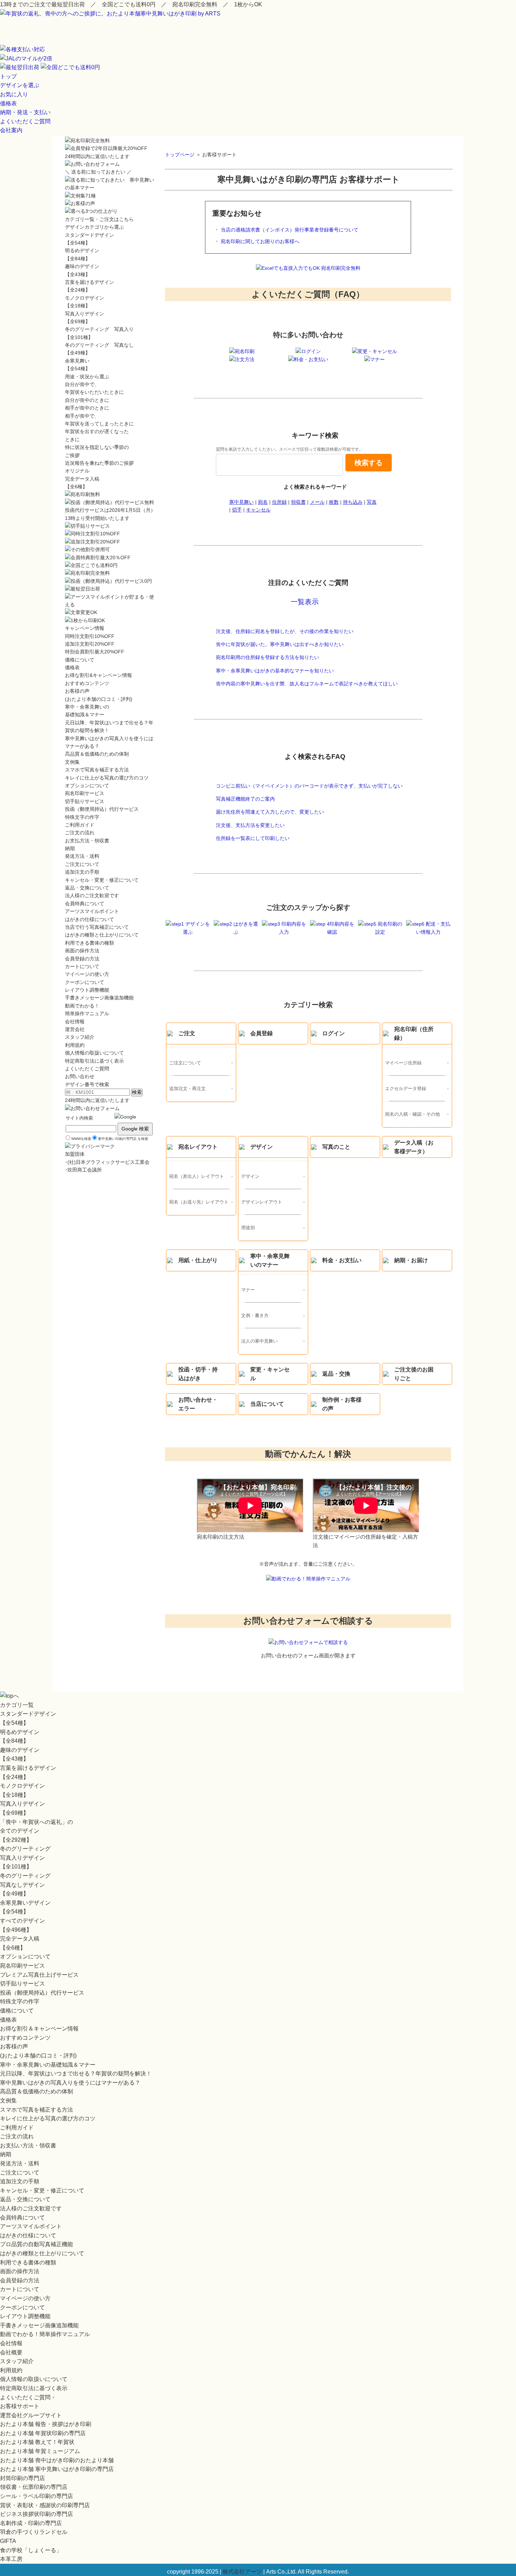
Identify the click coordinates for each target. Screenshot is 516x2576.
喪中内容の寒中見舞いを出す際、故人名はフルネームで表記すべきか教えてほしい (307, 684)
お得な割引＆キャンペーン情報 (39, 2029)
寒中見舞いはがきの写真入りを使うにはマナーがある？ (70, 2083)
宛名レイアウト (198, 1147)
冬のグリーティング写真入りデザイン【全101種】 (25, 1858)
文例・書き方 (255, 1316)
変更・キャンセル (270, 1374)
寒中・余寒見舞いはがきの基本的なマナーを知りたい (275, 671)
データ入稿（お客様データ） (414, 1147)
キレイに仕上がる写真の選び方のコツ (107, 778)
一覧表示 (305, 602)
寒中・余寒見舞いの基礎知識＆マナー (48, 2065)
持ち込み (353, 502)
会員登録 (262, 1033)
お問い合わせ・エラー (198, 1404)
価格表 (8, 103)
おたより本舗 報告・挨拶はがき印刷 (46, 2424)
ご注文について (185, 1063)
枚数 (334, 502)
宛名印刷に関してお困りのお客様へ (260, 241)
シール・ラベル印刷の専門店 (37, 2496)
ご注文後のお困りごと (414, 1374)
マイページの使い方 (87, 974)
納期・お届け (411, 1260)
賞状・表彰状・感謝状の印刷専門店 (45, 2505)
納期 (70, 848)
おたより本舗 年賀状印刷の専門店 (43, 2433)
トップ (8, 76)
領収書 (298, 502)
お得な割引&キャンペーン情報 (98, 675)
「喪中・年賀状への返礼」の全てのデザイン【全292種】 (37, 1831)
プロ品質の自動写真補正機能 (37, 2244)
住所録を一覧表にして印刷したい (253, 838)
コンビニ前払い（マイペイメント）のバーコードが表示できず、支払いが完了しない (309, 786)
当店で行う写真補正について (97, 927)
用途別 (248, 1228)
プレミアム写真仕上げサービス (39, 1975)
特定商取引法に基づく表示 (94, 1061)
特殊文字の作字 (82, 817)
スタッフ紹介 (80, 1037)
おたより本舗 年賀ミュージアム (40, 2451)
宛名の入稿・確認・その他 (412, 1114)
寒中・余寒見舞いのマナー (270, 1261)
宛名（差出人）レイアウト (197, 1176)
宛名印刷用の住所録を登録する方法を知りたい (267, 657)
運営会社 (75, 1029)
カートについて (82, 966)
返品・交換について (87, 888)
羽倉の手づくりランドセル (34, 2532)
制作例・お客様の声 (342, 1404)
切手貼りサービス (85, 801)
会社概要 (11, 2352)
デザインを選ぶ (20, 85)
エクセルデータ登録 (406, 1089)
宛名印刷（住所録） (414, 1034)
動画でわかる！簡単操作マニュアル (45, 2334)
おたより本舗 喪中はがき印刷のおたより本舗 (57, 2460)
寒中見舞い (242, 502)
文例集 (72, 762)
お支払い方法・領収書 (28, 2145)
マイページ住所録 (403, 1063)
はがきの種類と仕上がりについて (102, 935)
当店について (267, 1404)
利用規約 (75, 1045)
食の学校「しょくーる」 (31, 2550)
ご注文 (187, 1033)
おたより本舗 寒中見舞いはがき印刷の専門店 (57, 2469)
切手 (237, 510)
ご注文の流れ (80, 833)
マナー (248, 1290)
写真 (372, 502)
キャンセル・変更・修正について (102, 880)
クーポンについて (85, 982)
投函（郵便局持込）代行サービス (102, 809)
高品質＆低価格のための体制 (97, 754)
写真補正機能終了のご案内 (245, 799)
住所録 (279, 502)
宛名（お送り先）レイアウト (199, 1202)
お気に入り (14, 94)
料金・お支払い (342, 1260)
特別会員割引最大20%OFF (95, 652)
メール (317, 502)
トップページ (180, 155)
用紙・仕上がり (198, 1260)
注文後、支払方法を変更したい (250, 825)
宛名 (263, 502)
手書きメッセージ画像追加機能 (99, 998)
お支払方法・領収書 (87, 841)
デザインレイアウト (262, 1202)
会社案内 (11, 130)
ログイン (333, 1033)
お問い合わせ (80, 1076)
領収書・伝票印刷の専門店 (34, 2487)
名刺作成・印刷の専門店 (31, 2523)
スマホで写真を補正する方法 (97, 770)
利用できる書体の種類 (90, 943)
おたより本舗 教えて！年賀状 (37, 2442)
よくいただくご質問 (25, 121)
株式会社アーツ (242, 2572)
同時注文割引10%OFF (90, 636)
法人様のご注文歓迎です (92, 895)
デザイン (262, 1147)
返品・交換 (336, 1374)
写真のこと (336, 1147)
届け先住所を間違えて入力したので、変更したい (270, 812)
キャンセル (258, 510)
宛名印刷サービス (85, 793)
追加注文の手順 (82, 872)
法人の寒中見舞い (259, 1341)
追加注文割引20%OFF (90, 644)
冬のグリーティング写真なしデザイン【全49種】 (25, 1885)
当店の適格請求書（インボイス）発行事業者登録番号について (290, 230)
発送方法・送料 (82, 856)
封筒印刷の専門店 (22, 2478)
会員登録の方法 (82, 959)
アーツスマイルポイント (92, 911)
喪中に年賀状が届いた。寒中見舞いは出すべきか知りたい (280, 644)
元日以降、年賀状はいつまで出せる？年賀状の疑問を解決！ (76, 2073)
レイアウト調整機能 (87, 990)
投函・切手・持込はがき (198, 1374)
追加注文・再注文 (187, 1089)
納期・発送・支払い (25, 112)
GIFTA (8, 2541)
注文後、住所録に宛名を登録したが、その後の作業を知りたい (285, 631)
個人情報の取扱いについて (94, 1053)
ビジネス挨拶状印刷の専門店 (37, 2514)
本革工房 (11, 2559)
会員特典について (85, 904)
